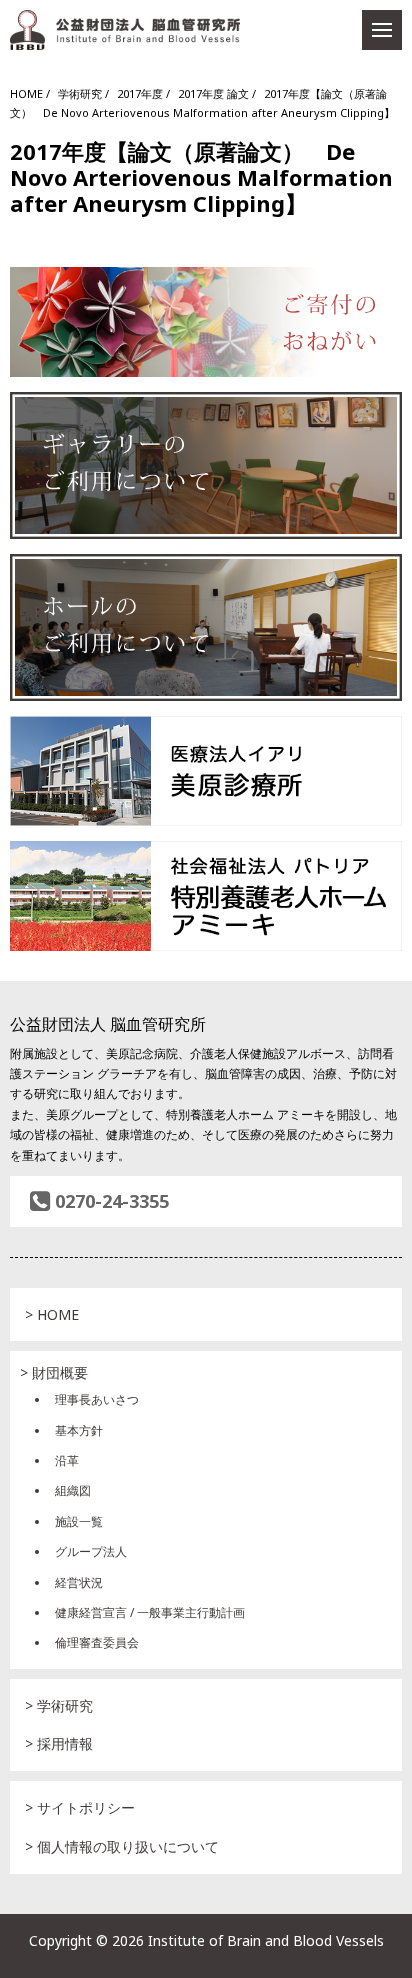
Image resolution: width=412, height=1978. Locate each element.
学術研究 (80, 93)
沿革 (67, 1460)
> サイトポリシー (80, 1807)
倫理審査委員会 (97, 1642)
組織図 (73, 1490)
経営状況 (79, 1582)
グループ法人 (91, 1551)
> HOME (52, 1314)
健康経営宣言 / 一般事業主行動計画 (150, 1612)
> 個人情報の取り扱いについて (122, 1846)
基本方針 (79, 1430)
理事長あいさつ (97, 1399)
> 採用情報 (59, 1743)
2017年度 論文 (213, 93)
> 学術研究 (59, 1705)
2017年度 (140, 93)
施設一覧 (79, 1521)
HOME (26, 93)
